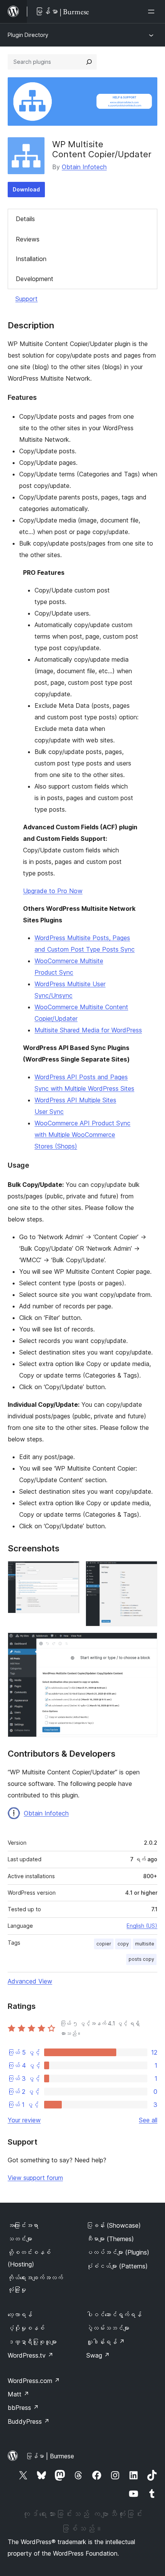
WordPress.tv (31, 2355)
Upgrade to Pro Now (53, 891)
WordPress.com (34, 2381)
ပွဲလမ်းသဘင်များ (108, 2328)
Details (25, 219)
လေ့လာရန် (20, 2315)
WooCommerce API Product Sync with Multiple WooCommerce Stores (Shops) (82, 1135)
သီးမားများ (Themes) (110, 2239)
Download (26, 189)
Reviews (28, 239)
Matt (18, 2394)
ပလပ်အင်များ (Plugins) (118, 2252)
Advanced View (30, 1981)
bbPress (23, 2408)
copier (104, 1944)
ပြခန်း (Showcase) (114, 2225)
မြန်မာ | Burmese (50, 2456)
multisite (145, 1944)
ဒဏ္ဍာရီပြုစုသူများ (32, 2342)
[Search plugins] (89, 62)
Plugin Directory (28, 35)
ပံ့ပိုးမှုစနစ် (26, 2328)
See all (148, 2120)
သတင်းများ (20, 2239)
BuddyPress (29, 2421)
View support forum (35, 2178)
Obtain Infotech (84, 167)
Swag (98, 2355)
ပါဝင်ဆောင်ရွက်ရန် (114, 2315)
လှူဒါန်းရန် (106, 2342)
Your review (24, 2120)
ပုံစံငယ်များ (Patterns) (117, 2266)
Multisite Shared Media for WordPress (88, 1030)
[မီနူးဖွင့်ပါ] (153, 12)
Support (26, 299)
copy (123, 1944)
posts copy (141, 1959)
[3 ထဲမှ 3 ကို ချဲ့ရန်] (147, 1643)
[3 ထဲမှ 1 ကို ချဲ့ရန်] (69, 1571)
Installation (31, 259)
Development (35, 279)
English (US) (142, 1926)
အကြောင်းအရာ (23, 2225)
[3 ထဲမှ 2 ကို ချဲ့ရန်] (147, 1571)
